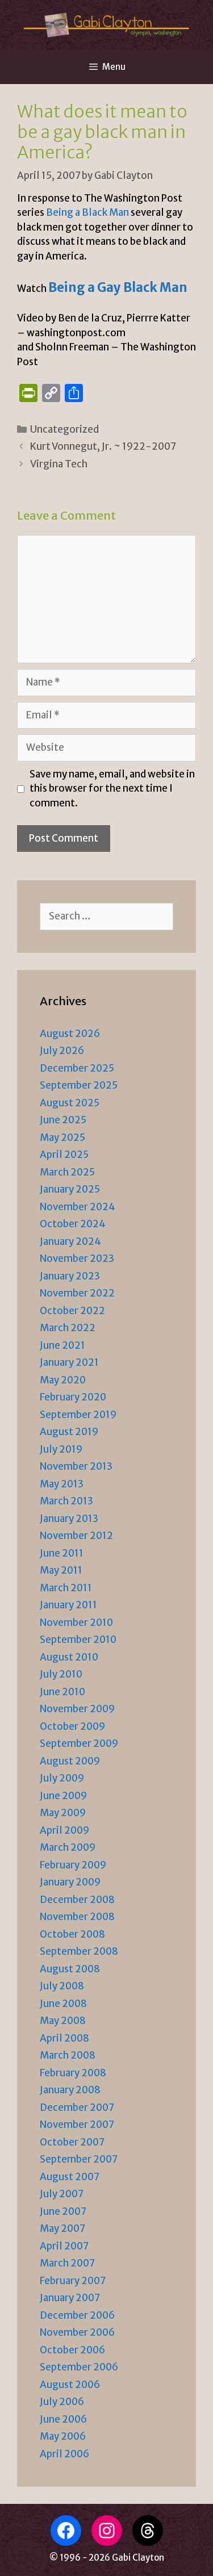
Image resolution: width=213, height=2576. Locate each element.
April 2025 (64, 1155)
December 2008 (77, 1900)
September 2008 (79, 1951)
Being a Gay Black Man (118, 287)
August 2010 (69, 1657)
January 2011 (68, 1605)
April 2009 (64, 1830)
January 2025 (70, 1189)
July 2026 (62, 1051)
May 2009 (63, 1813)
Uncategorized (64, 429)
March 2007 (67, 2263)
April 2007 (64, 2246)
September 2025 (79, 1085)
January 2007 (70, 2298)
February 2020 (73, 1397)
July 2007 (62, 2194)
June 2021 (62, 1345)
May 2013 (62, 1484)
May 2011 (61, 1570)
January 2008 (70, 2090)
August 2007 (70, 2177)
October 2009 (72, 1726)
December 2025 (77, 1068)
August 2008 (70, 1969)
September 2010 (78, 1640)
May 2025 (62, 1138)
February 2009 (73, 1865)
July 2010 (61, 1674)
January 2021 (69, 1362)
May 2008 (63, 2021)
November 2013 (76, 1466)
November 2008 (77, 1917)
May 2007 (62, 2228)
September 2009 (79, 1743)
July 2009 (62, 1778)
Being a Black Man (87, 212)
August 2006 (70, 2385)
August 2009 (70, 1761)
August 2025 (70, 1103)
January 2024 (70, 1241)
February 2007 (73, 2281)
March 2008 (68, 2055)
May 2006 (63, 2436)
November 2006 (77, 2332)
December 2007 (77, 2107)
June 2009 (63, 1796)
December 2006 (77, 2315)
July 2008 (62, 1986)
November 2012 (76, 1536)
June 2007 (63, 2211)
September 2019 (78, 1415)
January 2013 (69, 1519)
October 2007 (72, 2142)
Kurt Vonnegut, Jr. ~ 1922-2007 (103, 446)
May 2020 (63, 1380)
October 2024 (73, 1224)
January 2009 (70, 1882)
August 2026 (70, 1034)
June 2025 (63, 1120)
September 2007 (79, 2159)
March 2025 (67, 1172)
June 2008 (63, 2004)
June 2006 (63, 2419)
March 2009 (68, 1847)
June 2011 (62, 1553)
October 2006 (72, 2350)
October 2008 (72, 1934)
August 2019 (69, 1432)
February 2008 (73, 2073)
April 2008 (64, 2038)
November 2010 (76, 1622)
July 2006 (62, 2402)
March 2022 (68, 1328)
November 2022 (77, 1293)
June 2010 (62, 1692)
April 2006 (64, 2454)
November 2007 (77, 2125)
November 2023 (77, 1258)
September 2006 (79, 2367)
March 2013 (66, 1501)
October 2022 (72, 1311)
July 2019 (61, 1449)
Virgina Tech (59, 464)
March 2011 (66, 1588)
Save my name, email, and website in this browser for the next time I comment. (112, 789)
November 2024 (78, 1207)
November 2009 (77, 1709)
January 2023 (70, 1276)
